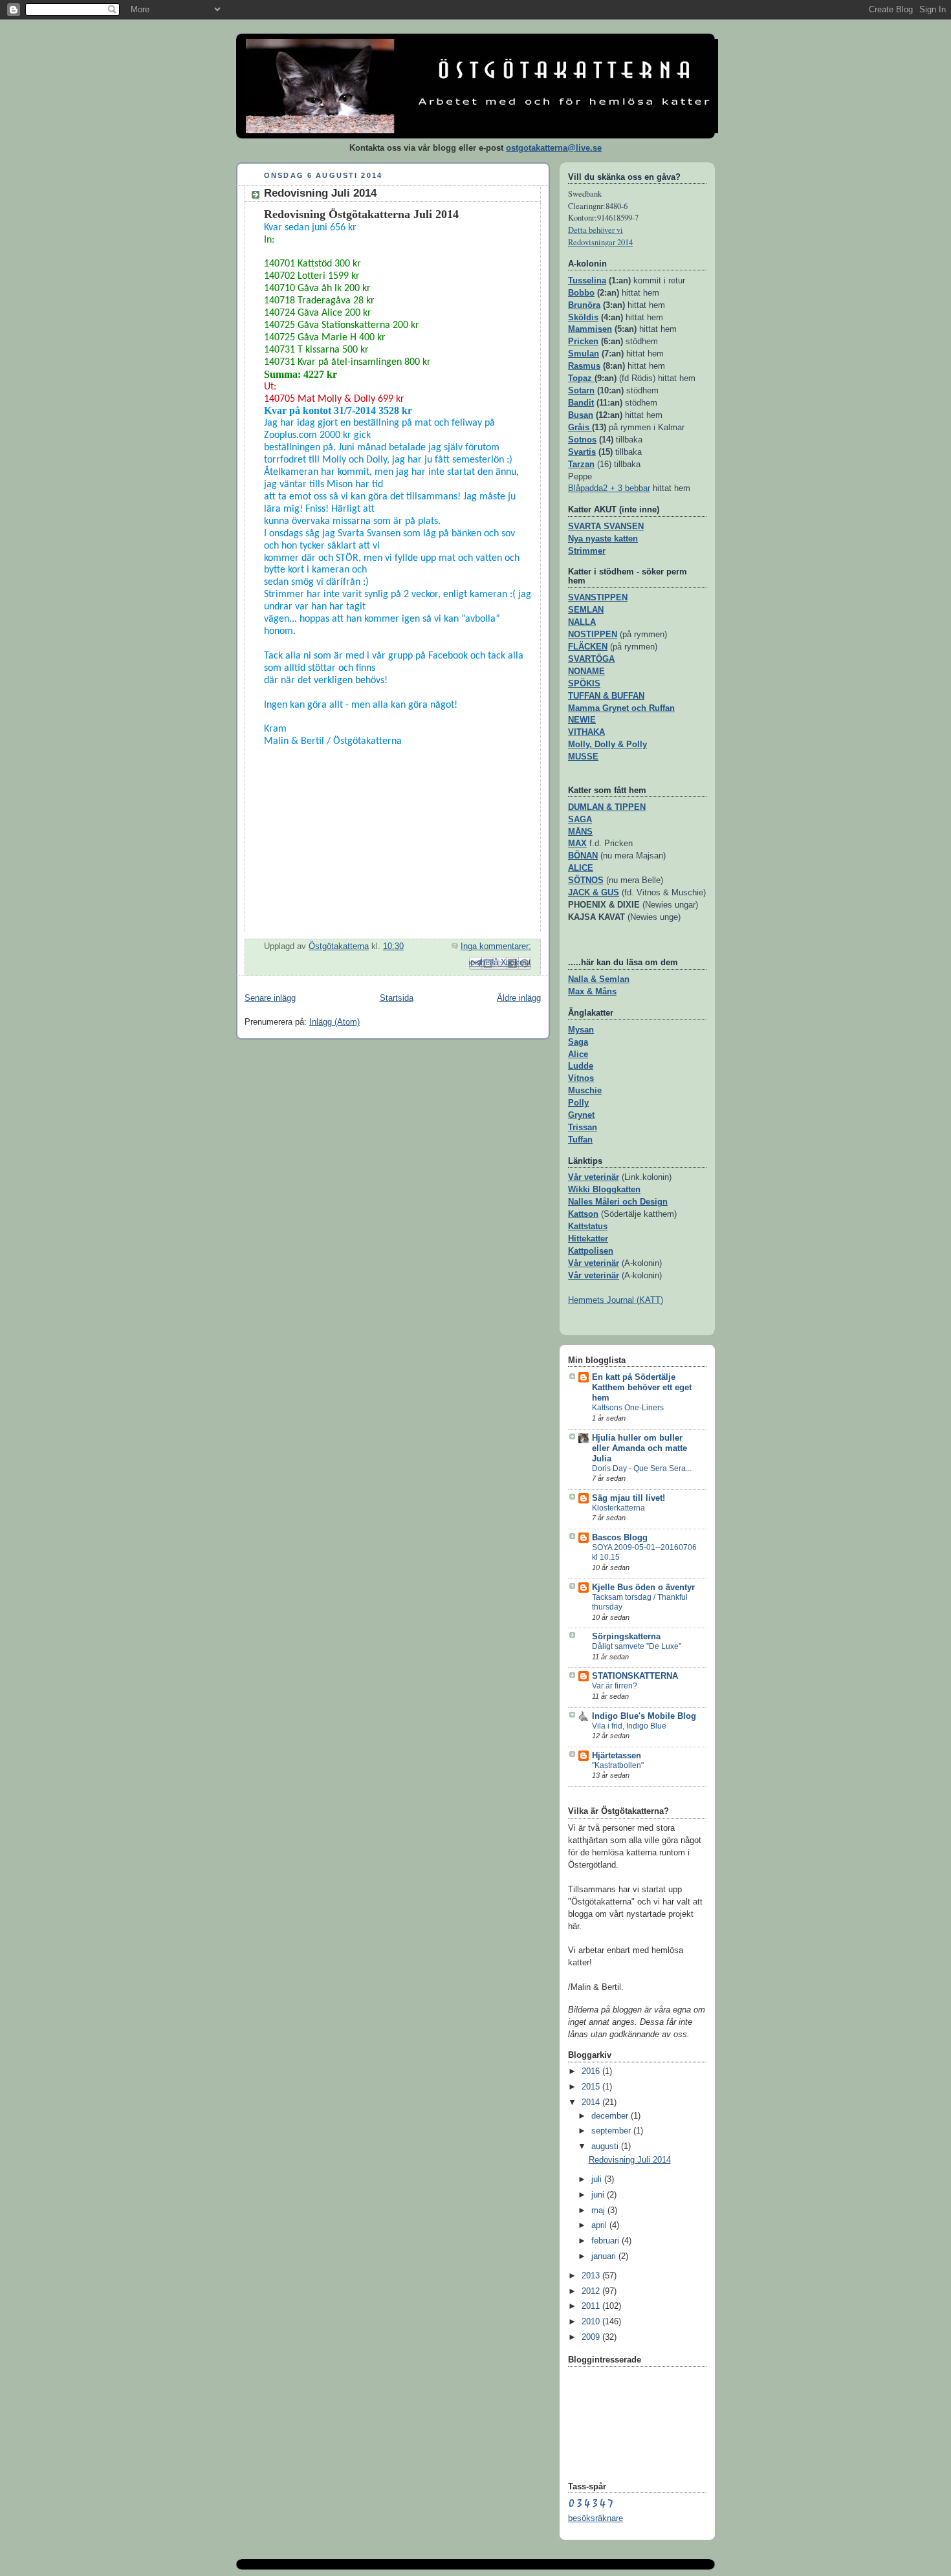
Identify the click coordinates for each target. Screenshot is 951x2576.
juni (599, 2195)
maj (599, 2210)
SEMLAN (586, 610)
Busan (581, 415)
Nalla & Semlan (599, 979)
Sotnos (582, 440)
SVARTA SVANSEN (606, 527)
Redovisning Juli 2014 (320, 193)
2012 (592, 2291)
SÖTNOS (586, 880)
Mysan (581, 1030)
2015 (592, 2087)
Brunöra (584, 305)
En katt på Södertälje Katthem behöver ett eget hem (642, 1388)
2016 (592, 2071)
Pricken (583, 342)
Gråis (579, 428)
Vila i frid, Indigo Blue (629, 1726)
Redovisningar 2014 (600, 242)
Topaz (581, 378)
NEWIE (582, 720)
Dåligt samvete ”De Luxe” (637, 1646)
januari (605, 2256)
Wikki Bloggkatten (604, 1190)
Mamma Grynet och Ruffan (621, 708)
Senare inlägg (270, 998)
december (611, 2116)
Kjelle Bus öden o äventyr (643, 1588)
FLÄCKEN (588, 647)
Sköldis (583, 318)
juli (598, 2179)
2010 (592, 2322)
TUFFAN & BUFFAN (606, 696)
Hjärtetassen (617, 1756)
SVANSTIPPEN (598, 598)
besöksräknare (596, 2518)
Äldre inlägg (519, 998)
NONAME (586, 671)
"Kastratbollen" (618, 1765)
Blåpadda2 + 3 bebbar (609, 488)
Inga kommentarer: (496, 946)
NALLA (582, 622)
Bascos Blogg (620, 1538)
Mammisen (590, 329)
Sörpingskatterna (626, 1637)
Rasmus (584, 366)
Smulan (584, 354)
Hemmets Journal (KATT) (616, 1300)
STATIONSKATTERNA (635, 1676)
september (612, 2131)
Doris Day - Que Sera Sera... (642, 1468)
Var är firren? (615, 1686)
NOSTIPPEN (593, 635)
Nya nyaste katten (603, 539)
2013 (592, 2276)
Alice (578, 1054)
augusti (606, 2146)
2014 (592, 2102)
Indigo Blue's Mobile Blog (644, 1716)
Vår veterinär (594, 1177)
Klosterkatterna (618, 1508)
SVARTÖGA (591, 659)
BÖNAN (583, 856)
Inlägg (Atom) (334, 1022)
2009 (592, 2337)
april (600, 2225)
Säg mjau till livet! (629, 1498)
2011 (592, 2306)
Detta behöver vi (596, 230)
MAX (577, 844)
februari (607, 2241)
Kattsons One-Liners (628, 1408)
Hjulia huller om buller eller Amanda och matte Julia (639, 1448)
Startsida (397, 998)
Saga (578, 1042)
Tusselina (587, 281)
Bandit (581, 403)
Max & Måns (592, 992)
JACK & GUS (594, 893)
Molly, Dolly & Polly (607, 745)
